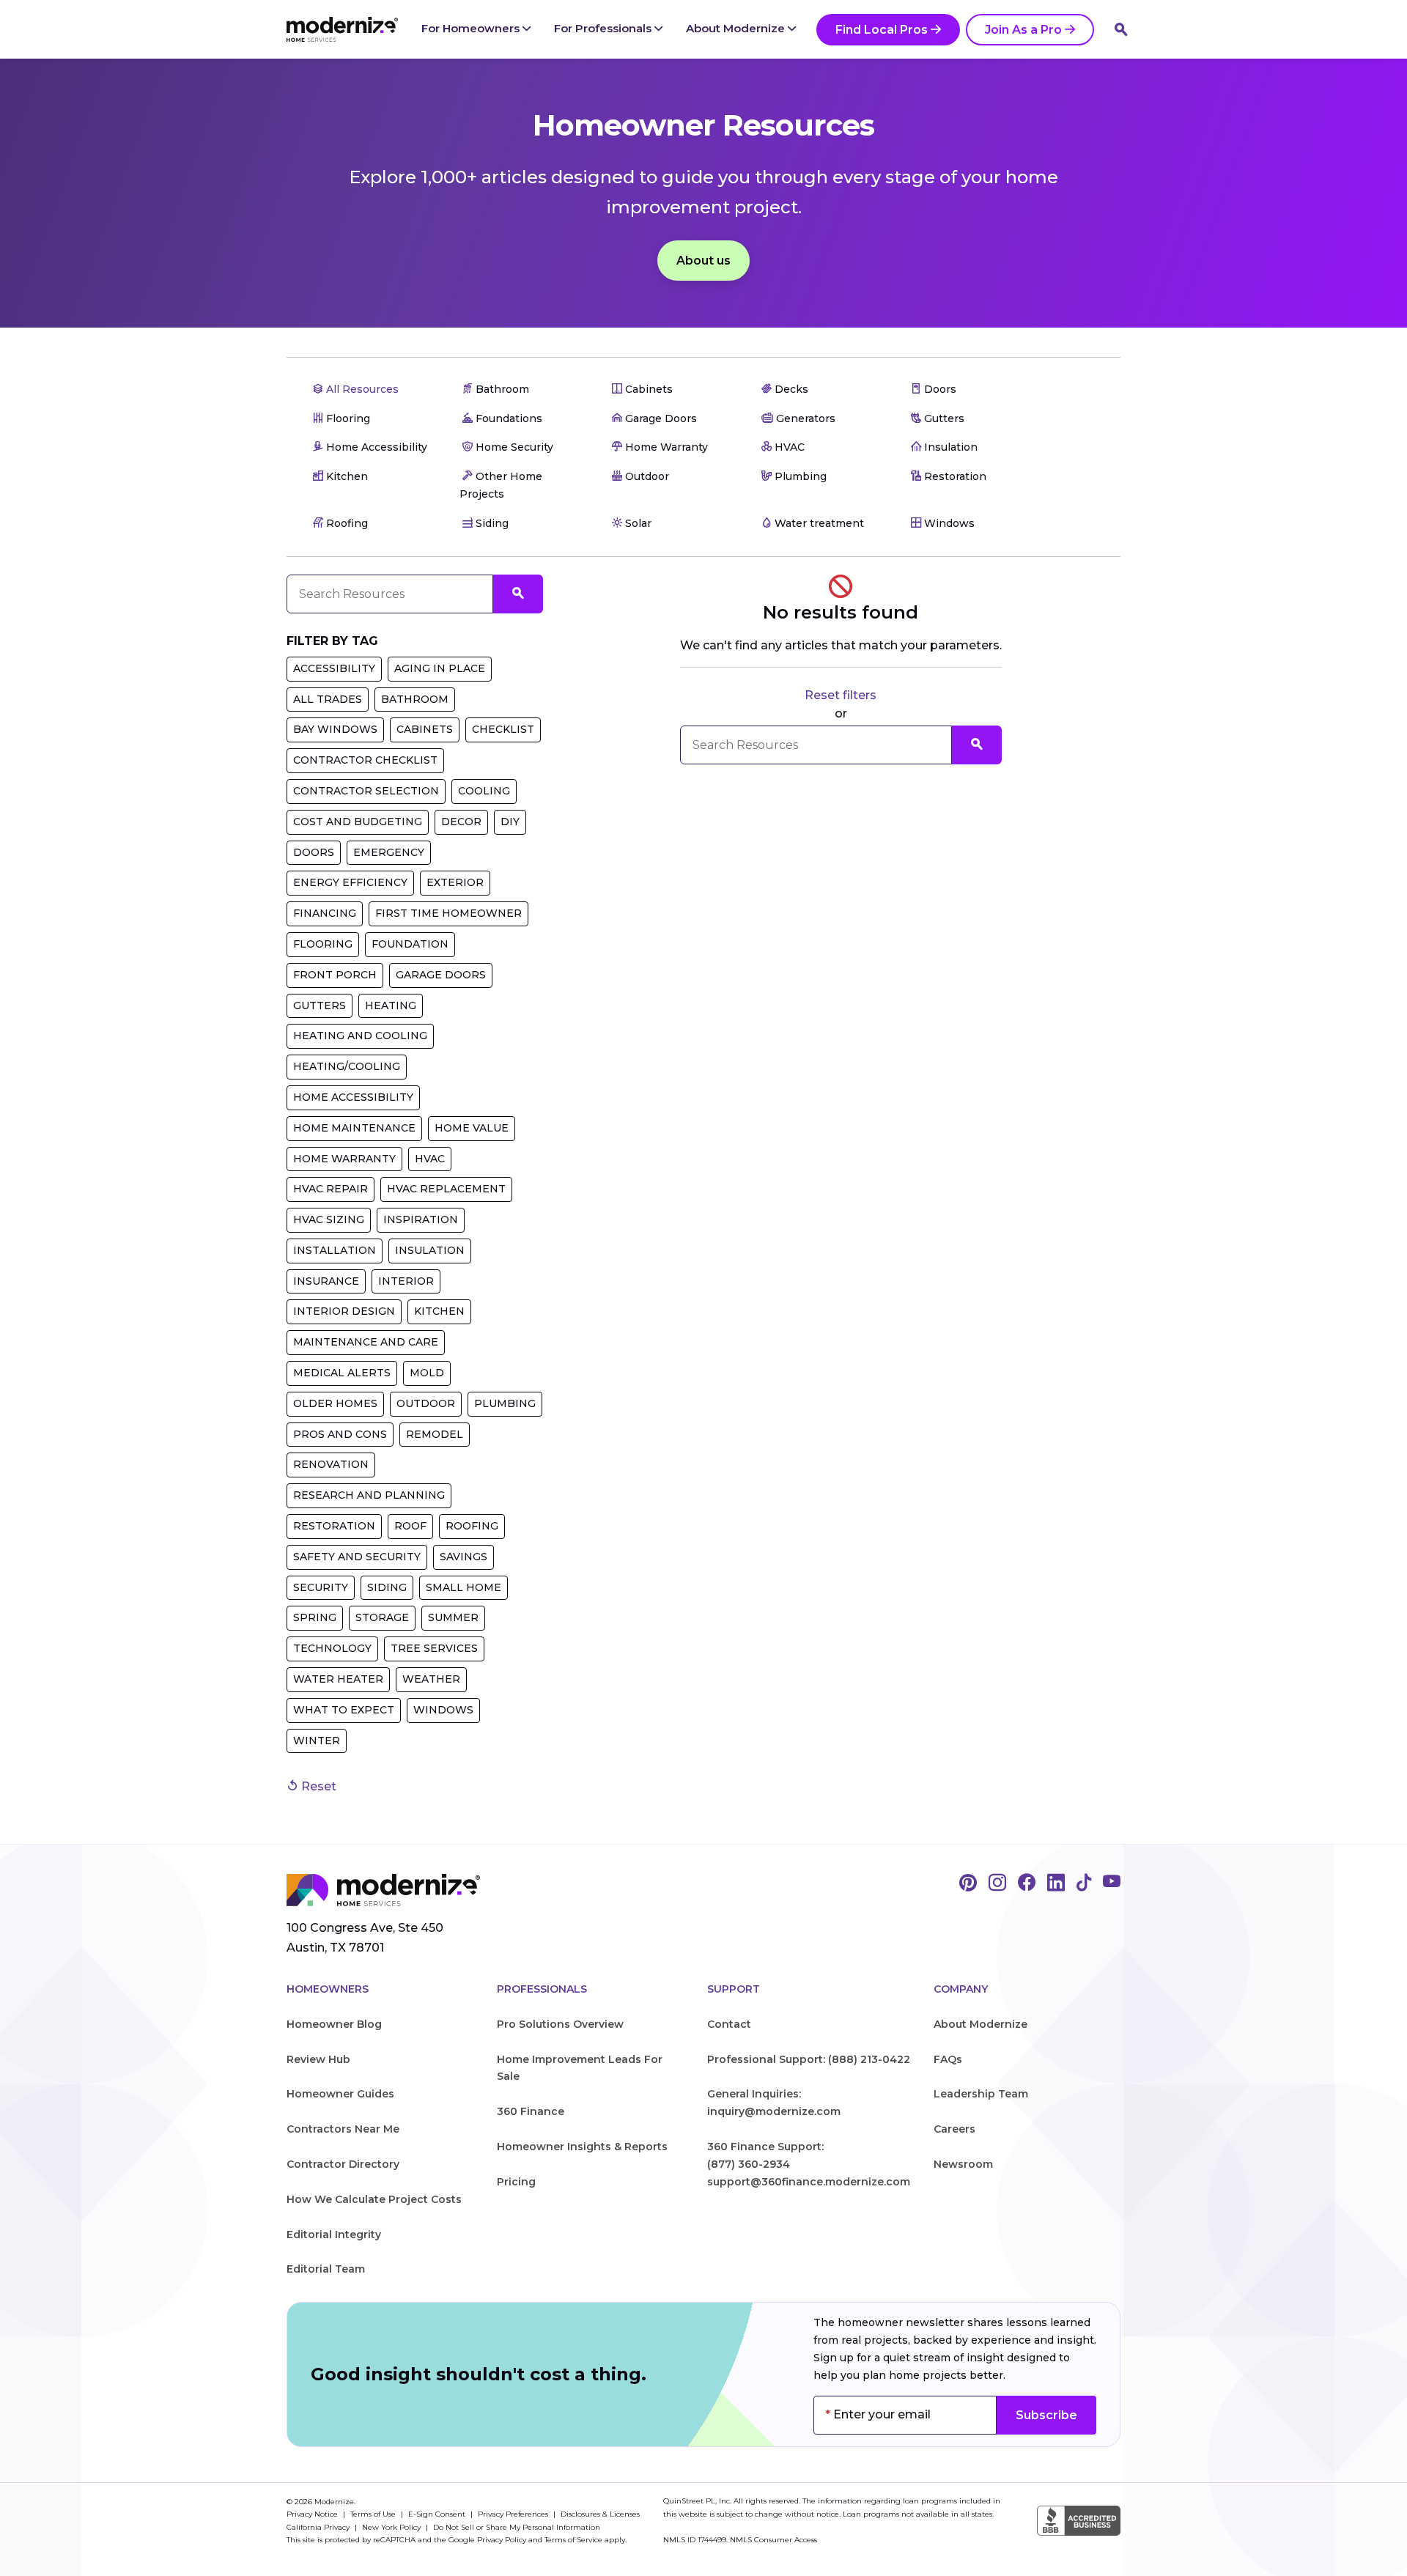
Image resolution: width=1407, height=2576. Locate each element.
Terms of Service (573, 2540)
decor (461, 822)
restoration (334, 1526)
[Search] (1121, 29)
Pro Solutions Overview (560, 2024)
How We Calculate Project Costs (374, 2199)
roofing (472, 1526)
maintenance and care (366, 1342)
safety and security (357, 1557)
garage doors (441, 975)
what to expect (344, 1710)
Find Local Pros (882, 30)
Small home (464, 1587)
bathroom (415, 699)
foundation (410, 944)
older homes (335, 1403)
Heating (391, 1005)
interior (406, 1281)
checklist (503, 729)
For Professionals (604, 28)
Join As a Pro (1023, 30)
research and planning (369, 1495)
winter (317, 1741)
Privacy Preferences (514, 2514)
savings (464, 1557)
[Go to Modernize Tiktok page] (1084, 1883)
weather (431, 1679)
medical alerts (342, 1373)
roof (410, 1526)
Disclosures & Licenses (600, 2514)
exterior (455, 882)
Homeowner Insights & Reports (582, 2147)
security (321, 1587)
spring (315, 1617)
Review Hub (318, 2059)
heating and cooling (360, 1036)
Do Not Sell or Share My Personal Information (517, 2527)
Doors (314, 852)
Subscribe (1046, 2415)
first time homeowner (448, 913)
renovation (331, 1464)
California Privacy (319, 2527)
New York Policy (392, 2527)
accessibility (334, 668)
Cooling (484, 791)
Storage (382, 1617)
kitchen (439, 1311)
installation (335, 1250)
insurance (326, 1281)
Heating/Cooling (347, 1066)
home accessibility (353, 1097)
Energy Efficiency (350, 882)
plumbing (505, 1403)
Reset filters (841, 695)
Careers (954, 2129)
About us (703, 261)
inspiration (421, 1219)
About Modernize (737, 28)
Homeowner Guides (340, 2094)
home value (472, 1128)
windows (443, 1710)
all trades (328, 699)
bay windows (335, 729)
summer (453, 1617)
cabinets (425, 729)
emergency (389, 852)
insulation (430, 1250)
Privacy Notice (313, 2514)
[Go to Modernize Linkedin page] (1056, 1883)
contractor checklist (365, 760)
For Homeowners (472, 28)
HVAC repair (330, 1189)
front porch (335, 975)
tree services (434, 1648)
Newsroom (963, 2164)
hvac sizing (329, 1219)
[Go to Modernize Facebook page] (1027, 1883)
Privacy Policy (502, 2540)
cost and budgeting (358, 822)
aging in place (440, 668)
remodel (435, 1434)
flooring (323, 944)
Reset (317, 1786)
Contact (729, 2024)
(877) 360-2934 (749, 2164)
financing (325, 913)
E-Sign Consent (438, 2514)
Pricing (516, 2182)
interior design (344, 1311)
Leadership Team (981, 2094)
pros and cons (340, 1434)
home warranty (344, 1159)
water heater (338, 1679)
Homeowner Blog (334, 2024)
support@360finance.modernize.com (809, 2182)
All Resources (361, 389)
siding (387, 1587)
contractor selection (366, 791)
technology (332, 1648)
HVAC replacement (446, 1189)
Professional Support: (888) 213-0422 (809, 2059)
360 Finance (531, 2111)
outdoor (426, 1403)
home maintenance (354, 1128)
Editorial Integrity (334, 2234)
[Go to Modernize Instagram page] (997, 1883)
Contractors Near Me (343, 2129)
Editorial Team (326, 2269)
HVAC (430, 1159)
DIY (510, 822)
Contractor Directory (343, 2164)
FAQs (948, 2059)
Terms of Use (374, 2514)
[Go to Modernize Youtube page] (1112, 1883)
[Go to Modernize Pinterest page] (968, 1883)
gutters (320, 1005)
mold (427, 1373)
